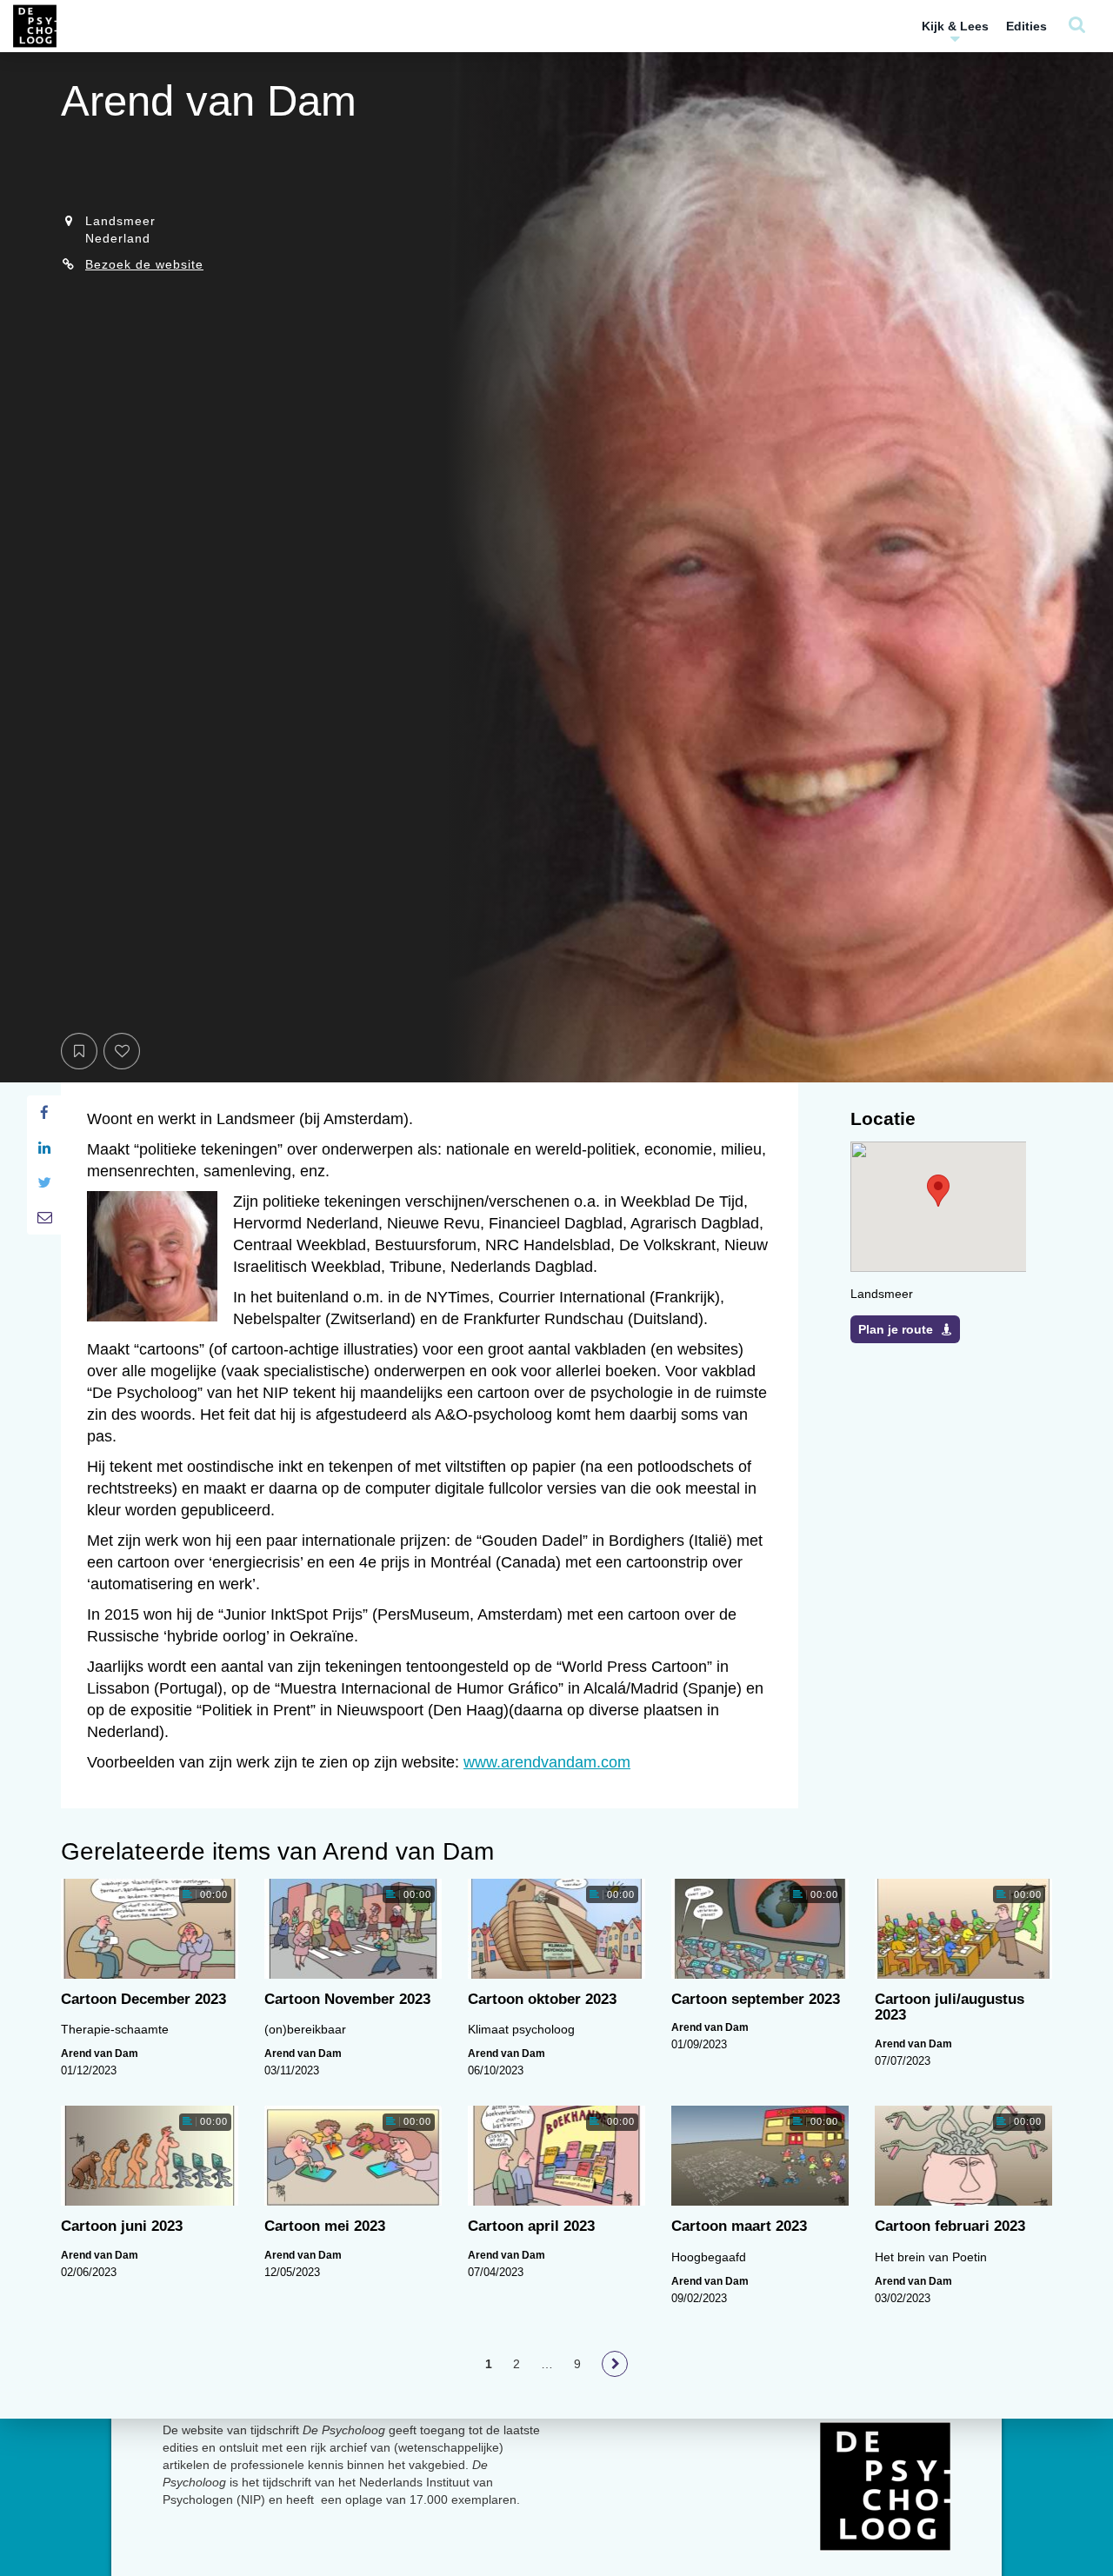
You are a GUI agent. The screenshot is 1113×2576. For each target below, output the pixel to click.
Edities (1026, 26)
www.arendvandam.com (547, 1762)
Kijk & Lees (955, 26)
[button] (938, 1191)
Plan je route (896, 1329)
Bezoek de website (144, 264)
